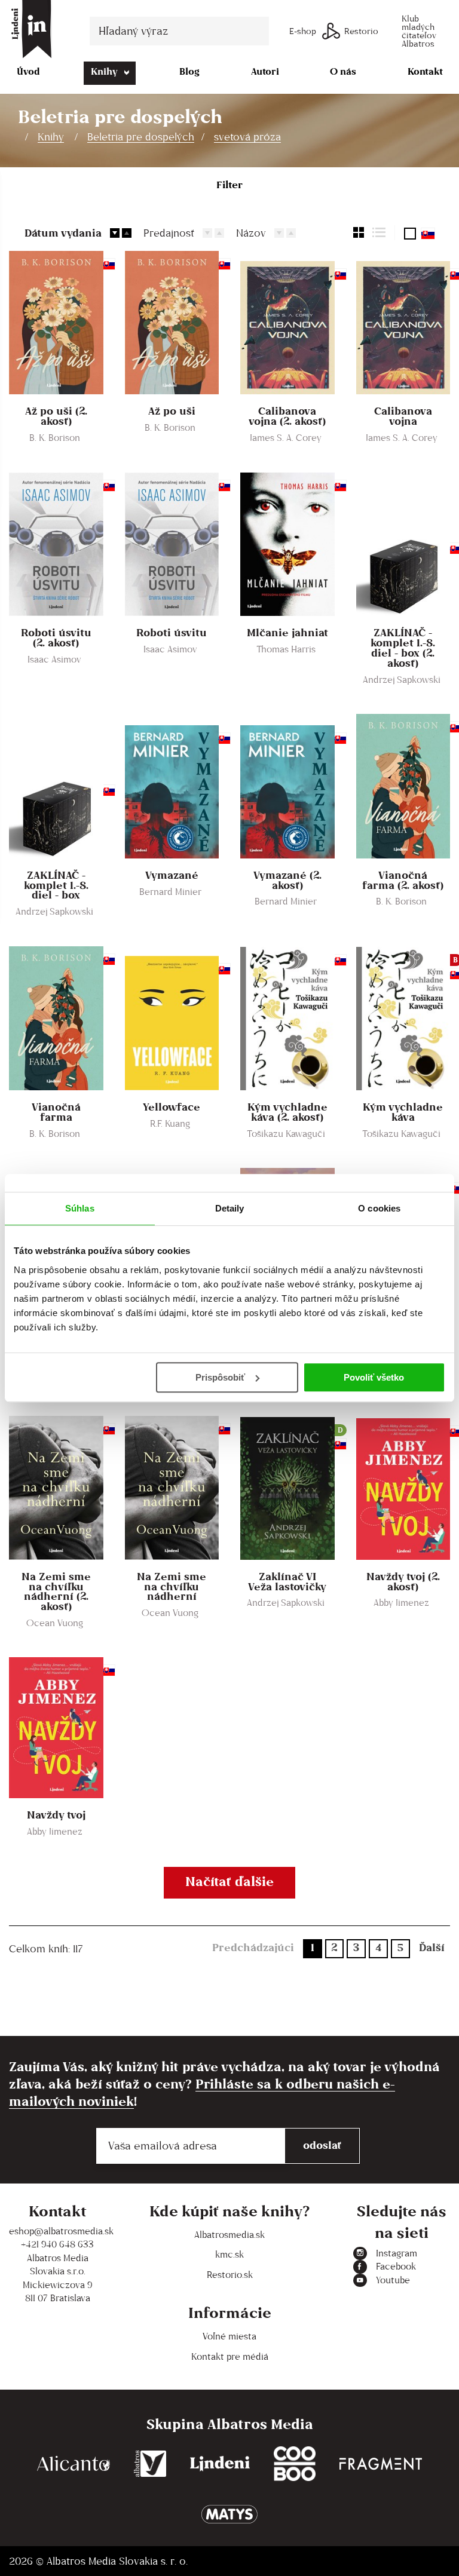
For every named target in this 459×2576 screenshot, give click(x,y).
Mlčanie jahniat (287, 633)
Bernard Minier (170, 892)
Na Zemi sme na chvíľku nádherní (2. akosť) (56, 1592)
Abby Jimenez (401, 1603)
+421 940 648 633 (57, 2244)
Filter (229, 185)
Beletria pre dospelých (141, 137)
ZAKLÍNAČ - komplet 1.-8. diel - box (56, 886)
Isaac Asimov (54, 659)
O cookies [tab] (379, 1208)
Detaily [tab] (230, 1208)
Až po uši (172, 411)
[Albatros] (150, 2464)
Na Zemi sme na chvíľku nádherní (172, 1587)
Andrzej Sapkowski (402, 680)
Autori (265, 71)
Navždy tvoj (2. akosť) (403, 1582)
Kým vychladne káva (403, 1112)
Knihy (104, 71)
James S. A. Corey (286, 438)
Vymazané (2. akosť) (287, 881)
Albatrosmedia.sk (229, 2235)
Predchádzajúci (253, 1947)
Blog (189, 71)
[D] (287, 1488)
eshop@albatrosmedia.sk (57, 2231)
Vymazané (172, 875)
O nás (343, 71)
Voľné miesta (229, 2336)
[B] (403, 1018)
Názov (251, 233)
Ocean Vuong (55, 1623)
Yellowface (172, 1107)
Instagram (397, 2253)
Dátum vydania (63, 233)
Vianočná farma (56, 1112)
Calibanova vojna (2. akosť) (287, 416)
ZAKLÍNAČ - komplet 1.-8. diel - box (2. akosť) (403, 648)
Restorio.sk (230, 2275)
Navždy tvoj (56, 1815)
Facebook (396, 2266)
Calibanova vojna (403, 416)
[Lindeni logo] (220, 2464)
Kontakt (425, 71)
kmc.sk (229, 2254)
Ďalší (432, 1947)
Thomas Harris (286, 649)
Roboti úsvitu (172, 633)
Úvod (28, 71)
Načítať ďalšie (229, 1881)
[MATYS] (229, 2514)
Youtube (393, 2280)
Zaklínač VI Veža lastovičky (287, 1582)
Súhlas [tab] (80, 1208)
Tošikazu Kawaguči (286, 1134)
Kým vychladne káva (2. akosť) (287, 1112)
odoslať (322, 2145)
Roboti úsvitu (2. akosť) (56, 638)
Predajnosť (169, 233)
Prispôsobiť (220, 1377)
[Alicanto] (74, 2464)
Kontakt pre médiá (230, 2356)
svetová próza (247, 137)
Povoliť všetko (374, 1377)
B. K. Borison (55, 438)
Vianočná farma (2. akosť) (403, 881)
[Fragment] (381, 2464)
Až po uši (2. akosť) (56, 416)
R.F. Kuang (170, 1123)
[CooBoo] (295, 2464)
